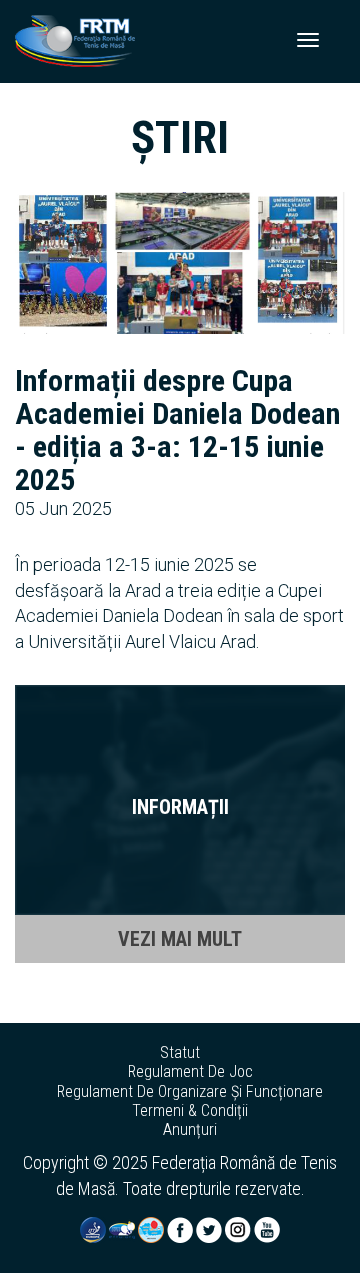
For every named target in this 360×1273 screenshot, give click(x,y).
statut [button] (180, 1053)
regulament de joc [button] (190, 1072)
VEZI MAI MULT (180, 939)
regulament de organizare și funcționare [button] (190, 1092)
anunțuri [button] (190, 1130)
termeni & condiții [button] (190, 1111)
